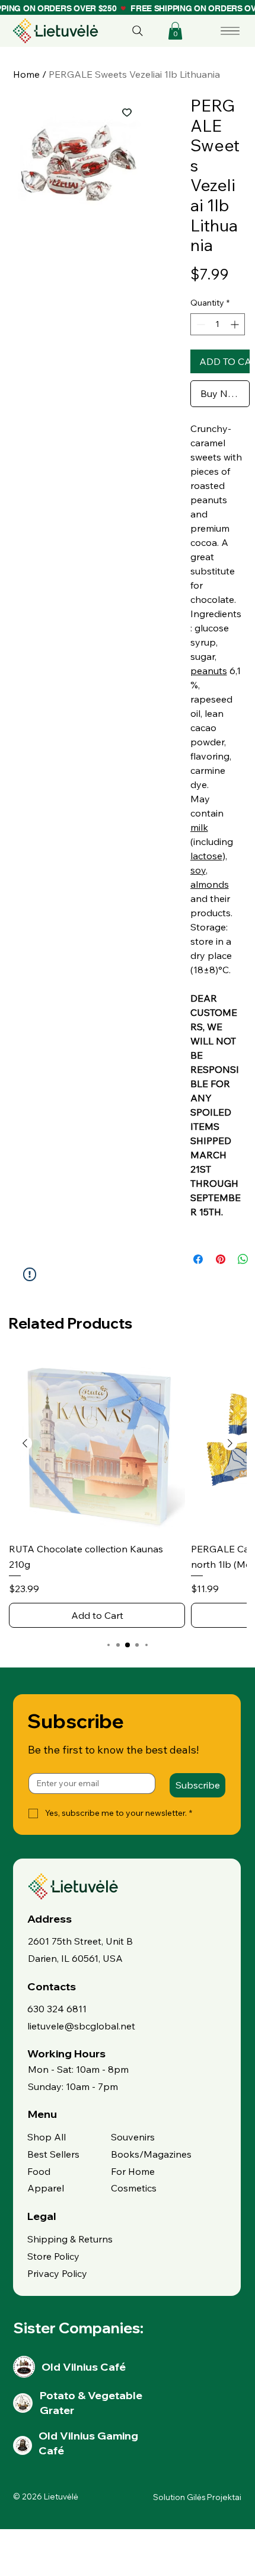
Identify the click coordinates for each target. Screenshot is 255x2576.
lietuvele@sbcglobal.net (81, 2026)
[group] (128, 1492)
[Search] (138, 31)
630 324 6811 (57, 2009)
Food (39, 2171)
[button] (175, 31)
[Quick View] (97, 1444)
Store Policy (53, 2256)
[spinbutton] (218, 324)
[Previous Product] (25, 1443)
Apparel (46, 2188)
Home (26, 74)
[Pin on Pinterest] (221, 1259)
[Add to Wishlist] (127, 112)
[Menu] (231, 31)
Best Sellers (53, 2154)
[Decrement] (200, 324)
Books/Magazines (151, 2154)
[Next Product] (230, 1443)
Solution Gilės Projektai (197, 2497)
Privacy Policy (57, 2273)
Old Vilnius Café (84, 2367)
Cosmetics (134, 2188)
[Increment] (236, 324)
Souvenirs (133, 2137)
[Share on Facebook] (198, 1259)
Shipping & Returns (70, 2239)
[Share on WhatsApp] (243, 1259)
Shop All (47, 2137)
